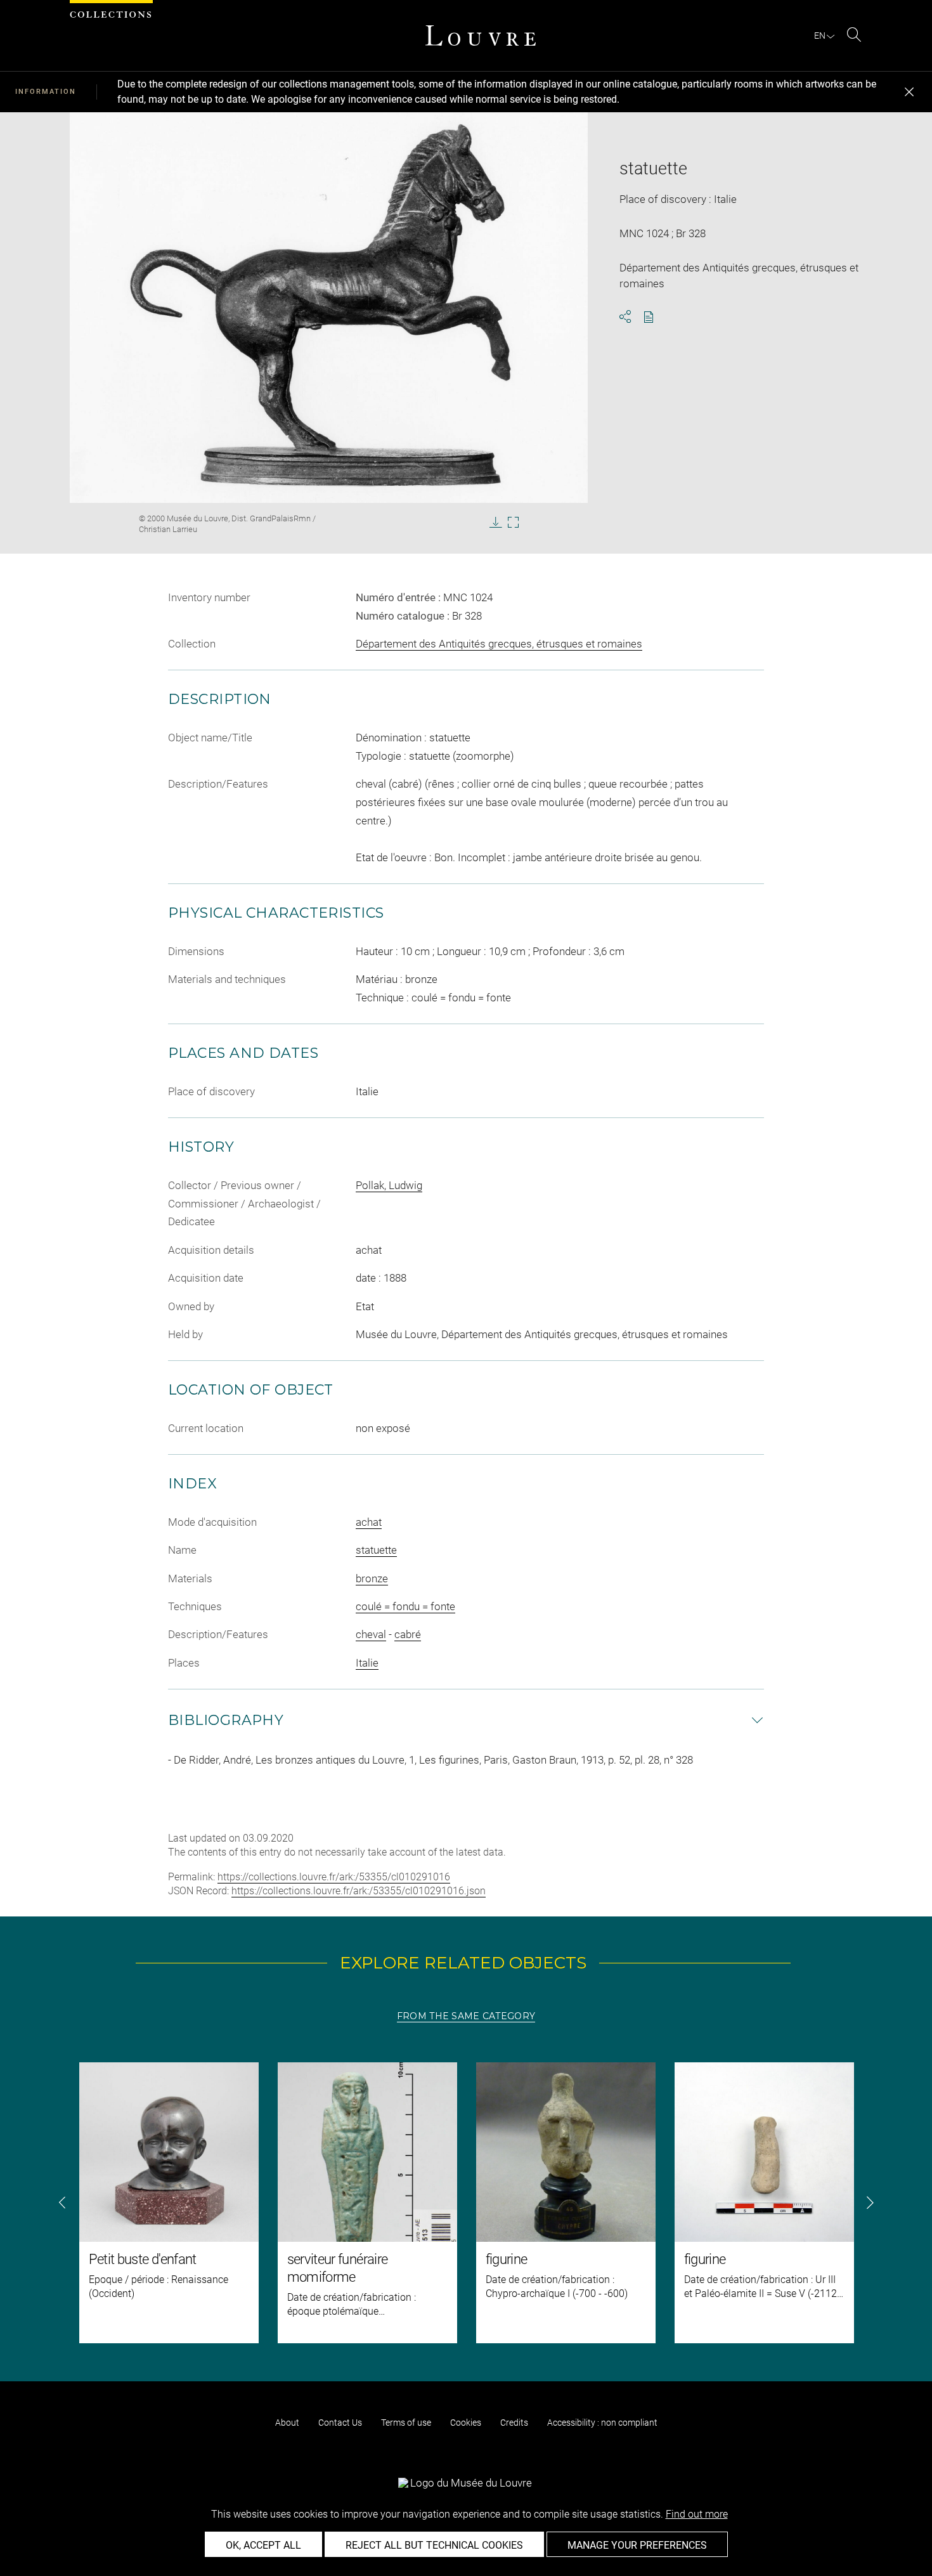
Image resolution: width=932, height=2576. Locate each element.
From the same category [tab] (466, 2016)
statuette (376, 1550)
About (287, 2423)
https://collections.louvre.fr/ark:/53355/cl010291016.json (359, 1891)
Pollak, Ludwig (389, 1185)
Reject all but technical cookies (434, 2545)
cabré (408, 1634)
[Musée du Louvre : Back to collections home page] (481, 36)
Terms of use (406, 2423)
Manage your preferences (637, 2545)
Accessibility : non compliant (602, 2423)
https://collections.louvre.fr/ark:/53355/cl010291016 (334, 1877)
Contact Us (340, 2423)
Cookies (466, 2423)
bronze (372, 1578)
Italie (367, 1663)
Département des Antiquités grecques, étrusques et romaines (499, 644)
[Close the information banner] (909, 92)
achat (369, 1522)
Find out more (697, 2514)
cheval (371, 1634)
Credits (514, 2423)
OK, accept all (263, 2545)
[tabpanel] (466, 2203)
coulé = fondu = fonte (405, 1606)
